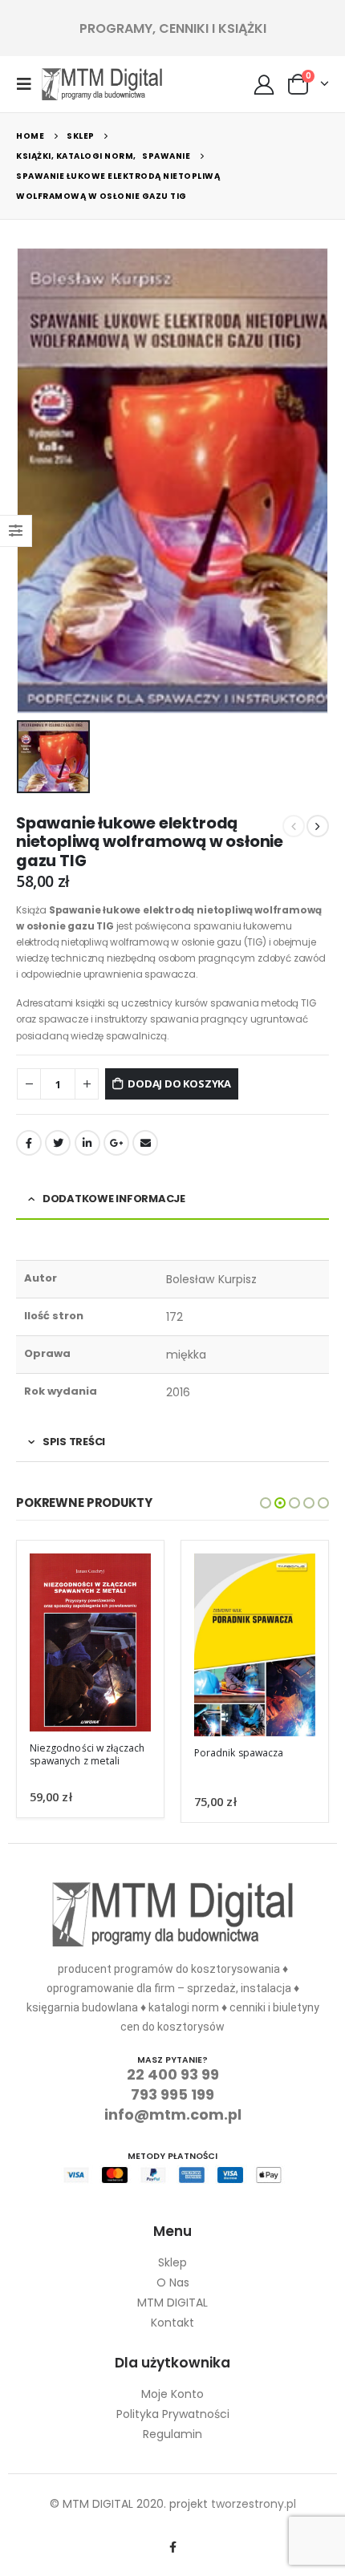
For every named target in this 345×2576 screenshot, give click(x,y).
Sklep (172, 2262)
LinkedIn (87, 1143)
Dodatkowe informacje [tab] (114, 1199)
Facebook (29, 1143)
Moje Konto (172, 2394)
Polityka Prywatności (173, 2414)
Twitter (58, 1143)
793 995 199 (172, 2094)
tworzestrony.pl (254, 2504)
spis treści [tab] (74, 1442)
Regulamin (172, 2434)
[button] (266, 1503)
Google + (116, 1143)
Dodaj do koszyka (179, 1083)
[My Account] (264, 84)
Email (145, 1143)
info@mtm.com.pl (173, 2114)
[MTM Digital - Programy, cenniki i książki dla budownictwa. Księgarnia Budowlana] (102, 84)
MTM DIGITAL (172, 2303)
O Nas (173, 2282)
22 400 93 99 (173, 2074)
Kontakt (172, 2323)
